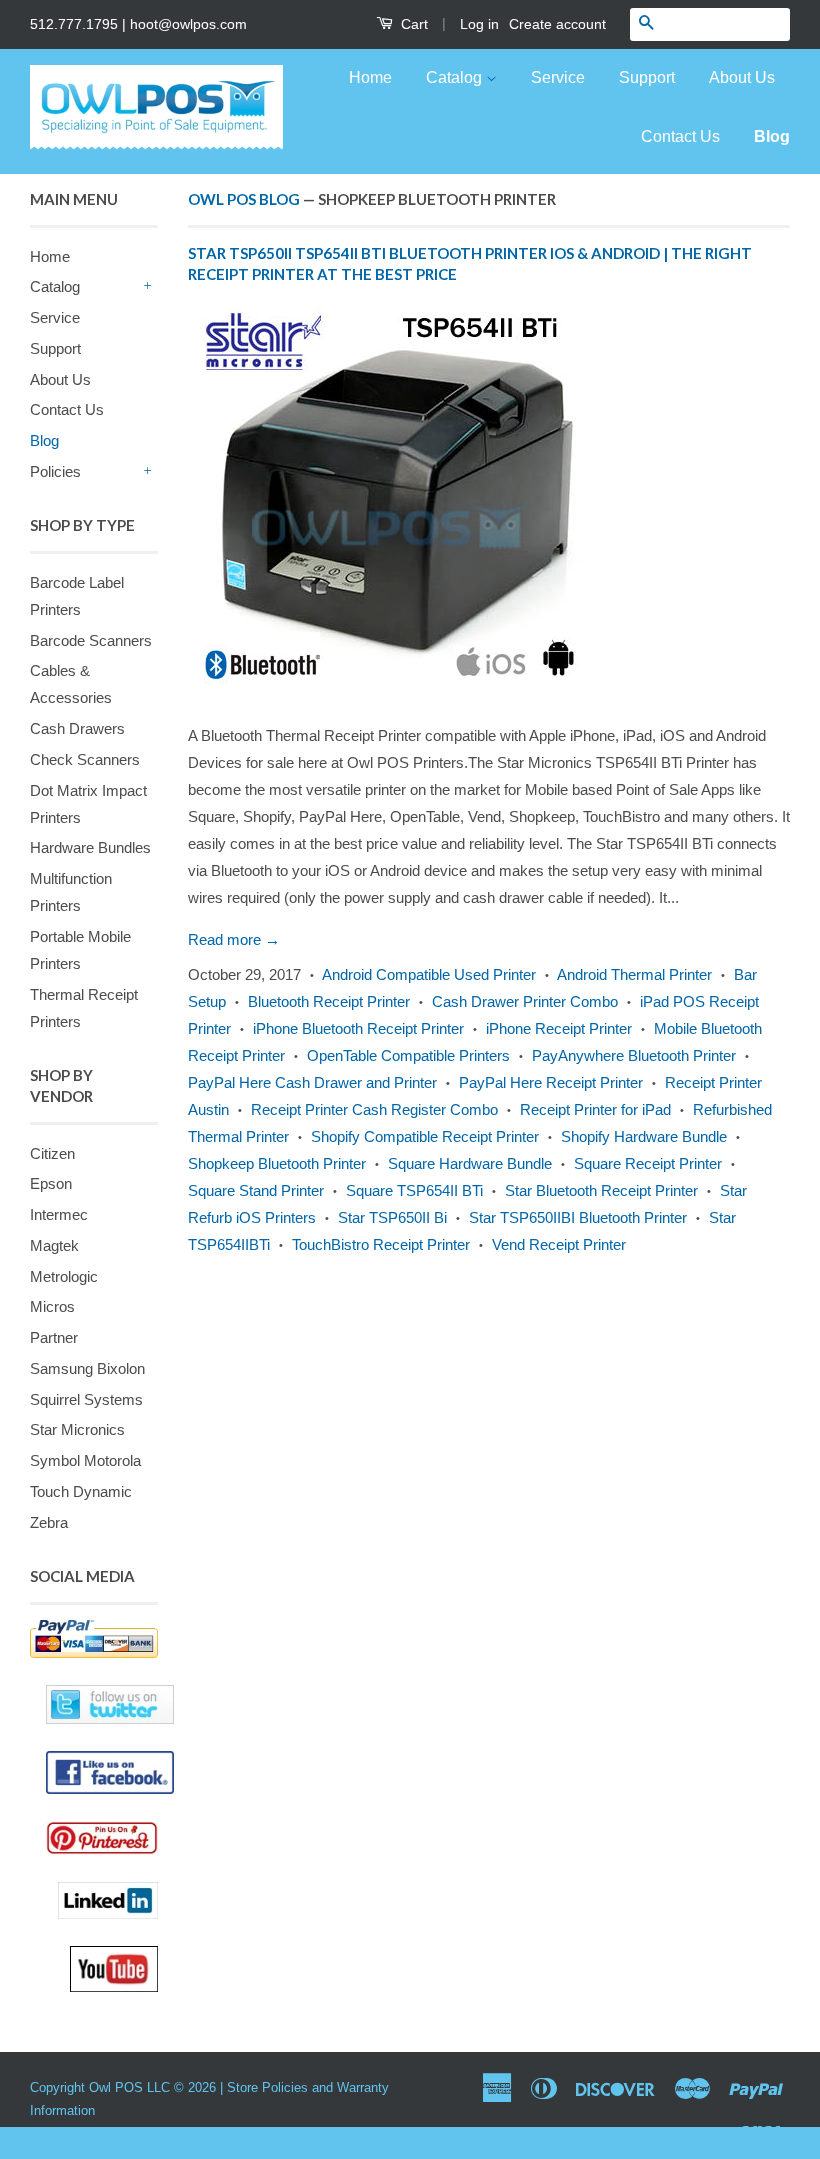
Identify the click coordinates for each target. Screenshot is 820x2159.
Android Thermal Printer (634, 974)
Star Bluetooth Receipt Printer (601, 1190)
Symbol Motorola (85, 1460)
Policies (55, 471)
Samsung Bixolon (87, 1368)
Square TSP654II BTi (414, 1190)
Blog (772, 136)
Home (370, 77)
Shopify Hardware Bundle (644, 1136)
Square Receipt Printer (648, 1163)
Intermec (59, 1214)
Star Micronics (77, 1429)
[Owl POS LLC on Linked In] (108, 1900)
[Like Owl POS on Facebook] (94, 1772)
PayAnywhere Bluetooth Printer (634, 1055)
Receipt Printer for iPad (595, 1109)
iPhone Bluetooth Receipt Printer (358, 1028)
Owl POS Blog (244, 199)
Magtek (54, 1245)
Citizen (52, 1153)
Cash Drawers (77, 728)
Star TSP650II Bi (392, 1217)
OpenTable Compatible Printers (408, 1055)
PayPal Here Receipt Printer (551, 1082)
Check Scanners (85, 759)
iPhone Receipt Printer (559, 1028)
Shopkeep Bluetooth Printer (277, 1163)
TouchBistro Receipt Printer (381, 1244)
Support (647, 77)
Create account (557, 24)
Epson (51, 1183)
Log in (479, 24)
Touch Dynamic (81, 1491)
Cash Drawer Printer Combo (525, 1001)
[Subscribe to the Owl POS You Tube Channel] (114, 1969)
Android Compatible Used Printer (429, 974)
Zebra (49, 1522)
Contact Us (680, 136)
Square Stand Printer (256, 1190)
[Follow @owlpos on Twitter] (94, 1704)
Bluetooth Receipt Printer (329, 1001)
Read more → (234, 939)
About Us (742, 77)
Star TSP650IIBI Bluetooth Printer (578, 1217)
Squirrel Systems (86, 1399)
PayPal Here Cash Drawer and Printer (312, 1082)
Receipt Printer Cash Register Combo (374, 1109)
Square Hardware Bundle (470, 1163)
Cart (412, 24)
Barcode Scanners (91, 640)
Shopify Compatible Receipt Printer (425, 1136)
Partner (54, 1337)
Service (558, 77)
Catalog (456, 77)
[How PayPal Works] (94, 1639)
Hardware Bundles (90, 847)
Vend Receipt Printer (559, 1244)
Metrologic (64, 1276)
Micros (52, 1306)
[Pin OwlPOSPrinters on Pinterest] (102, 1838)
